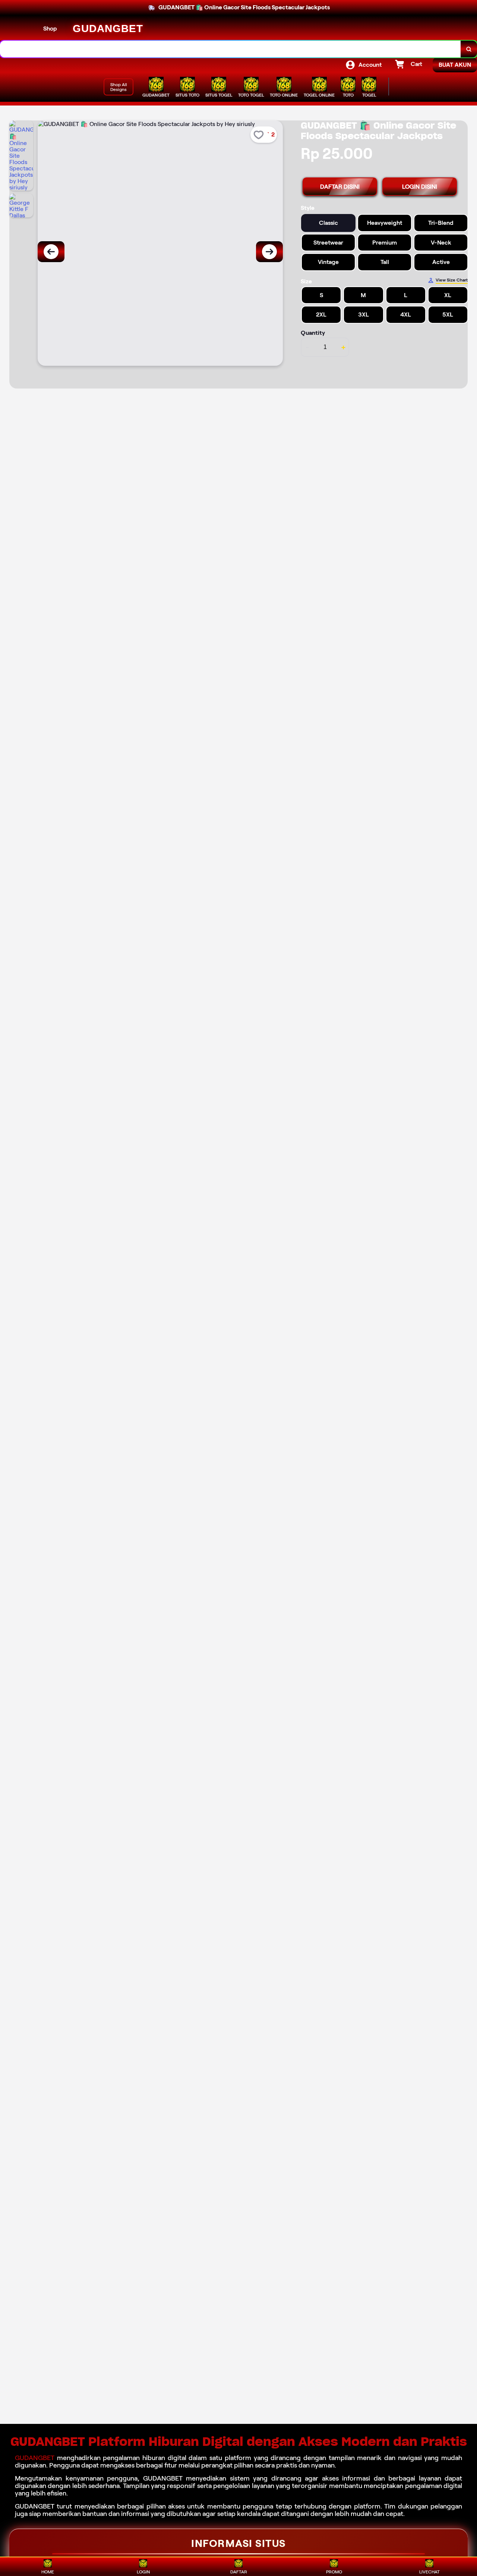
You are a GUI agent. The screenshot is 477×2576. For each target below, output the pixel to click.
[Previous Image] (51, 252)
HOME (48, 2572)
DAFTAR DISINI (340, 187)
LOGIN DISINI (420, 187)
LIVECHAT (429, 2572)
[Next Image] (269, 252)
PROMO (334, 2572)
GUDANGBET (36, 2458)
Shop (50, 29)
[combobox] (230, 49)
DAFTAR (239, 2572)
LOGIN (143, 2572)
